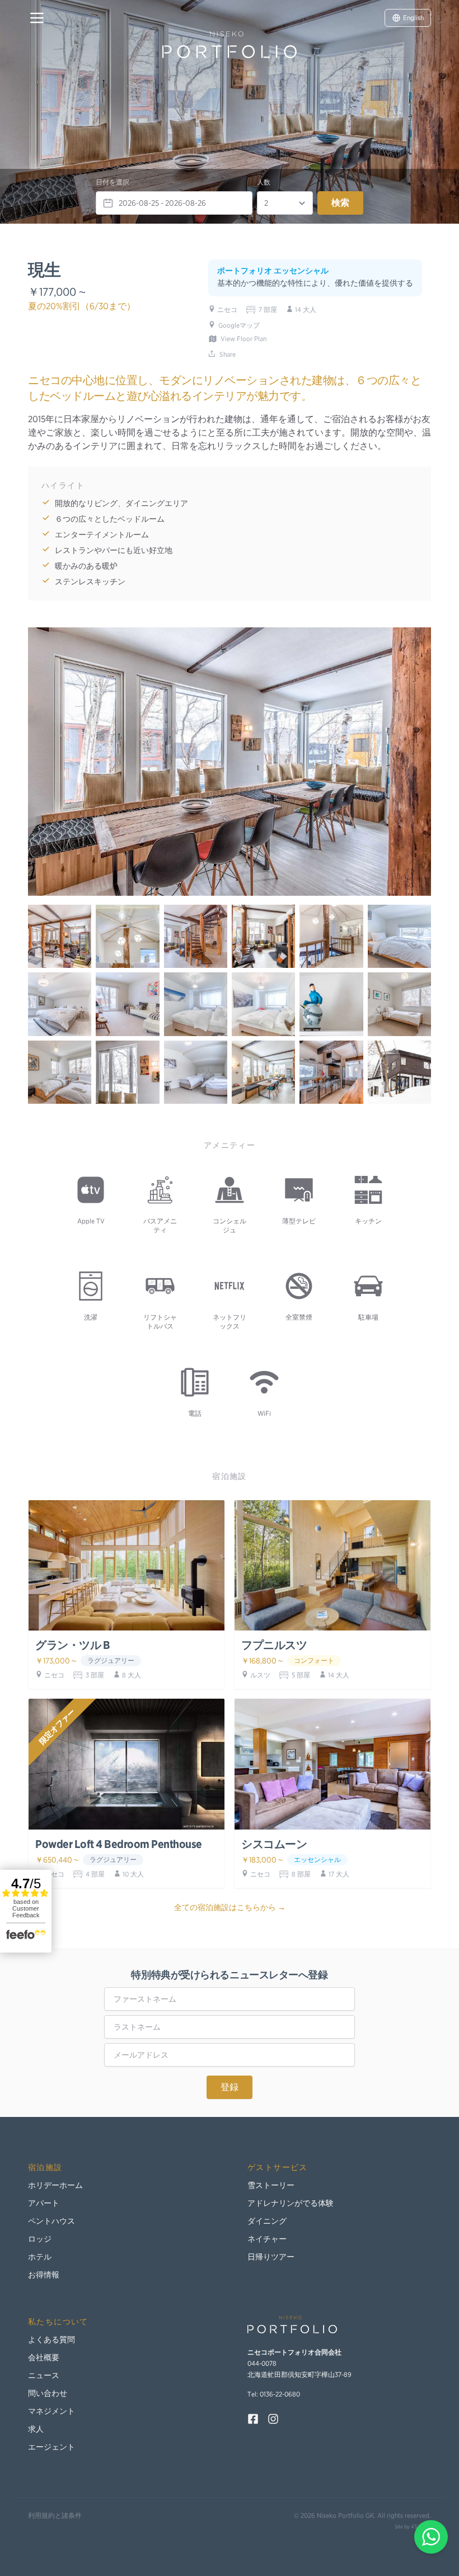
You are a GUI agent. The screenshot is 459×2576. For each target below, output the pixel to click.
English (413, 18)
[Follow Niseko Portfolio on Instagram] (273, 2419)
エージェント (51, 2447)
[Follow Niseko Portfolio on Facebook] (253, 2419)
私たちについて (58, 2322)
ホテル (40, 2257)
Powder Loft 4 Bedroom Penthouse (119, 1844)
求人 (36, 2429)
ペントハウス (51, 2221)
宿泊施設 (45, 2167)
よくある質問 (51, 2339)
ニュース (44, 2375)
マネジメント (51, 2411)
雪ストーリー (271, 2185)
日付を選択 (113, 182)
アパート (44, 2203)
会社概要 (44, 2357)
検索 (340, 203)
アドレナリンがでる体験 (291, 2203)
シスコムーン (274, 1844)
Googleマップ (239, 325)
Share (228, 354)
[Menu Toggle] (37, 18)
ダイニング (267, 2221)
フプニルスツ (274, 1645)
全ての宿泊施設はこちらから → (230, 1907)
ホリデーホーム (55, 2185)
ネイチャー (267, 2239)
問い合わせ (48, 2393)
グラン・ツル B (72, 1645)
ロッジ (40, 2239)
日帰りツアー (271, 2257)
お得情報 (44, 2275)
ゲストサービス (278, 2167)
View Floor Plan (243, 339)
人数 (264, 182)
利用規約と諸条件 (55, 2515)
